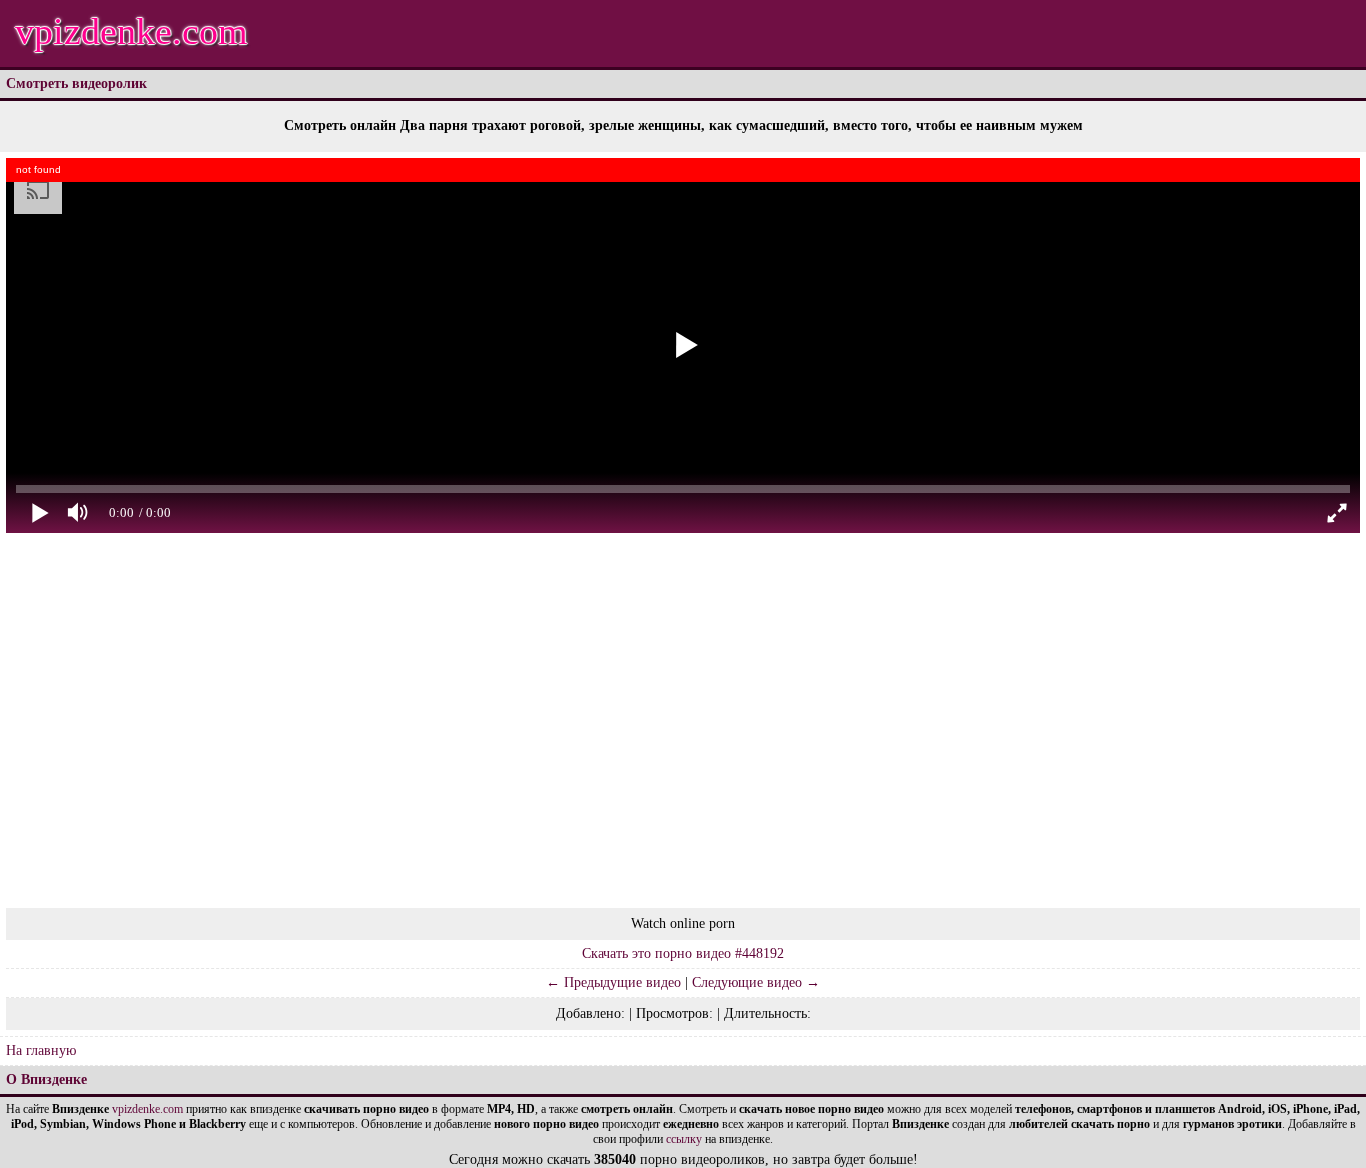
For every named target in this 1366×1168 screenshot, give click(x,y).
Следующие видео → (756, 982)
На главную (41, 1050)
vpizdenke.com (131, 31)
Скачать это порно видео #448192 (683, 953)
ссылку (684, 1139)
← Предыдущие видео (613, 982)
